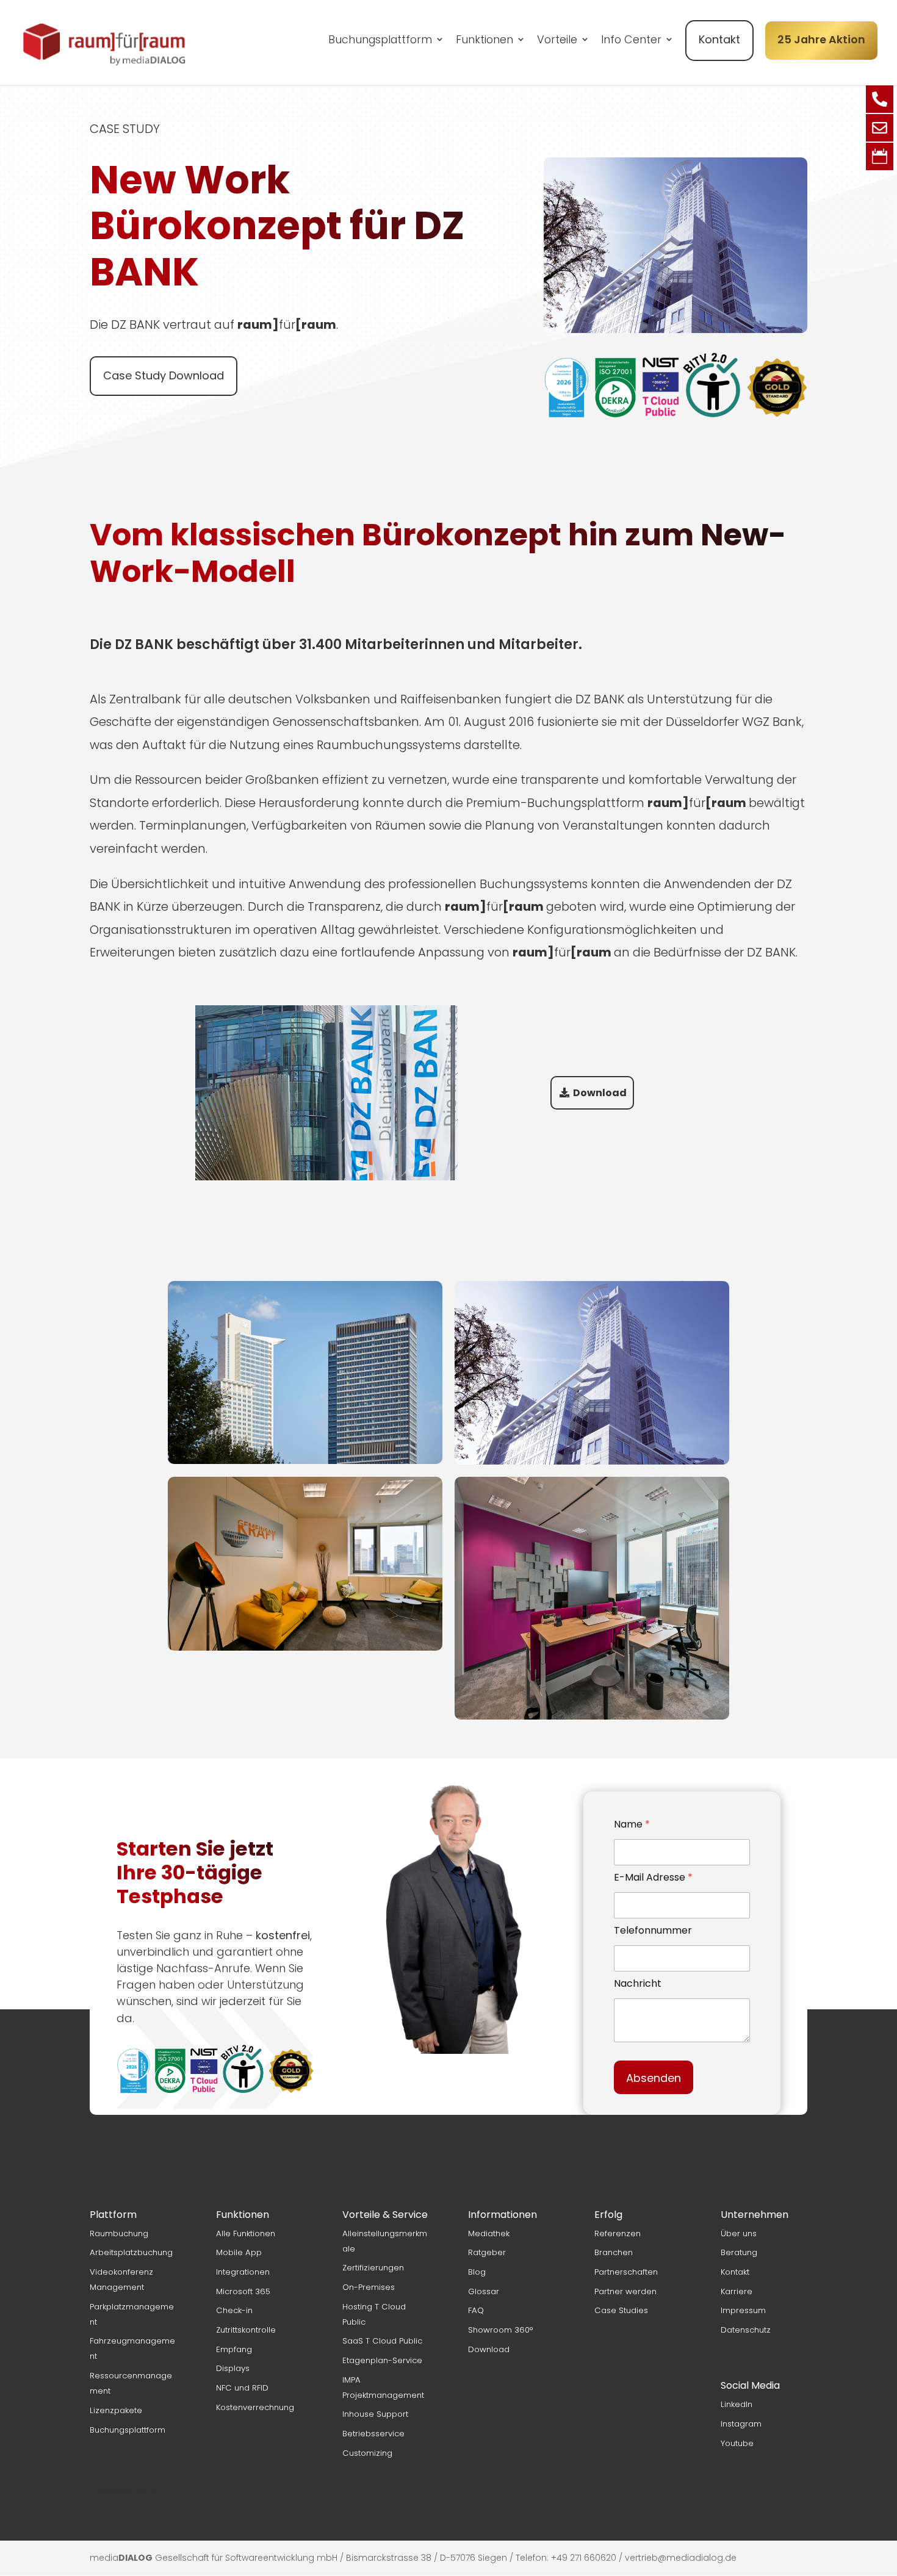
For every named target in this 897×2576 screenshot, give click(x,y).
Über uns (739, 2233)
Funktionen (485, 41)
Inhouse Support (375, 2414)
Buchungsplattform (380, 41)
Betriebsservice (373, 2434)
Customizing (367, 2453)
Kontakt (719, 39)
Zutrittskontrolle (246, 2330)
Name (632, 1824)
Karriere (737, 2291)
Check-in (234, 2310)
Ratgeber (487, 2252)
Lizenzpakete (116, 2410)
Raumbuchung (119, 2233)
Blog (477, 2272)
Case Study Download (164, 375)
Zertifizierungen (373, 2268)
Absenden (654, 2078)
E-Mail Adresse (653, 1877)
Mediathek (489, 2233)
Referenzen (618, 2233)
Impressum (743, 2310)
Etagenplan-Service (382, 2360)
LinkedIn (737, 2404)
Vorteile (557, 41)
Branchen (614, 2252)
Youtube (737, 2443)
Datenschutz (746, 2330)
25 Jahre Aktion (821, 39)
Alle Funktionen (246, 2233)
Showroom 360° (500, 2330)
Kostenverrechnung (255, 2407)
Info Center (631, 41)
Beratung (739, 2252)
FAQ (476, 2310)
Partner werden (625, 2291)
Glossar (484, 2291)
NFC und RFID (242, 2388)
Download (489, 2349)
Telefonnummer (653, 1930)
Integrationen (243, 2272)
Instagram (741, 2424)
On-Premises (369, 2287)
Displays (233, 2368)
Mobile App (239, 2252)
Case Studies (621, 2310)
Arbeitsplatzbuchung (131, 2252)
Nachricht (638, 1983)
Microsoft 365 (243, 2291)
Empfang (234, 2349)
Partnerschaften (626, 2272)
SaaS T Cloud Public (382, 2341)
